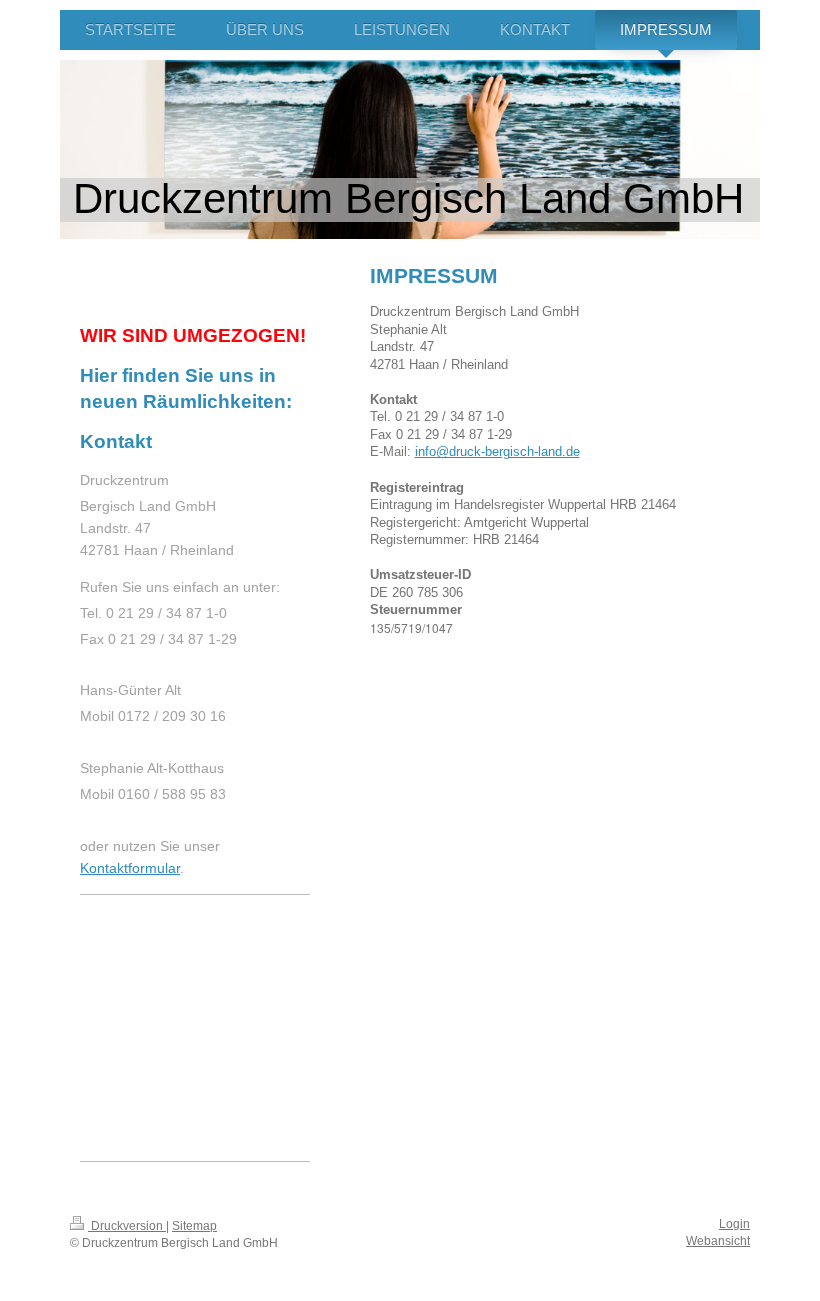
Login (734, 1224)
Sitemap (194, 1226)
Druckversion (127, 1226)
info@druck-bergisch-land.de (497, 451)
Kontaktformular (130, 868)
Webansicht (718, 1241)
